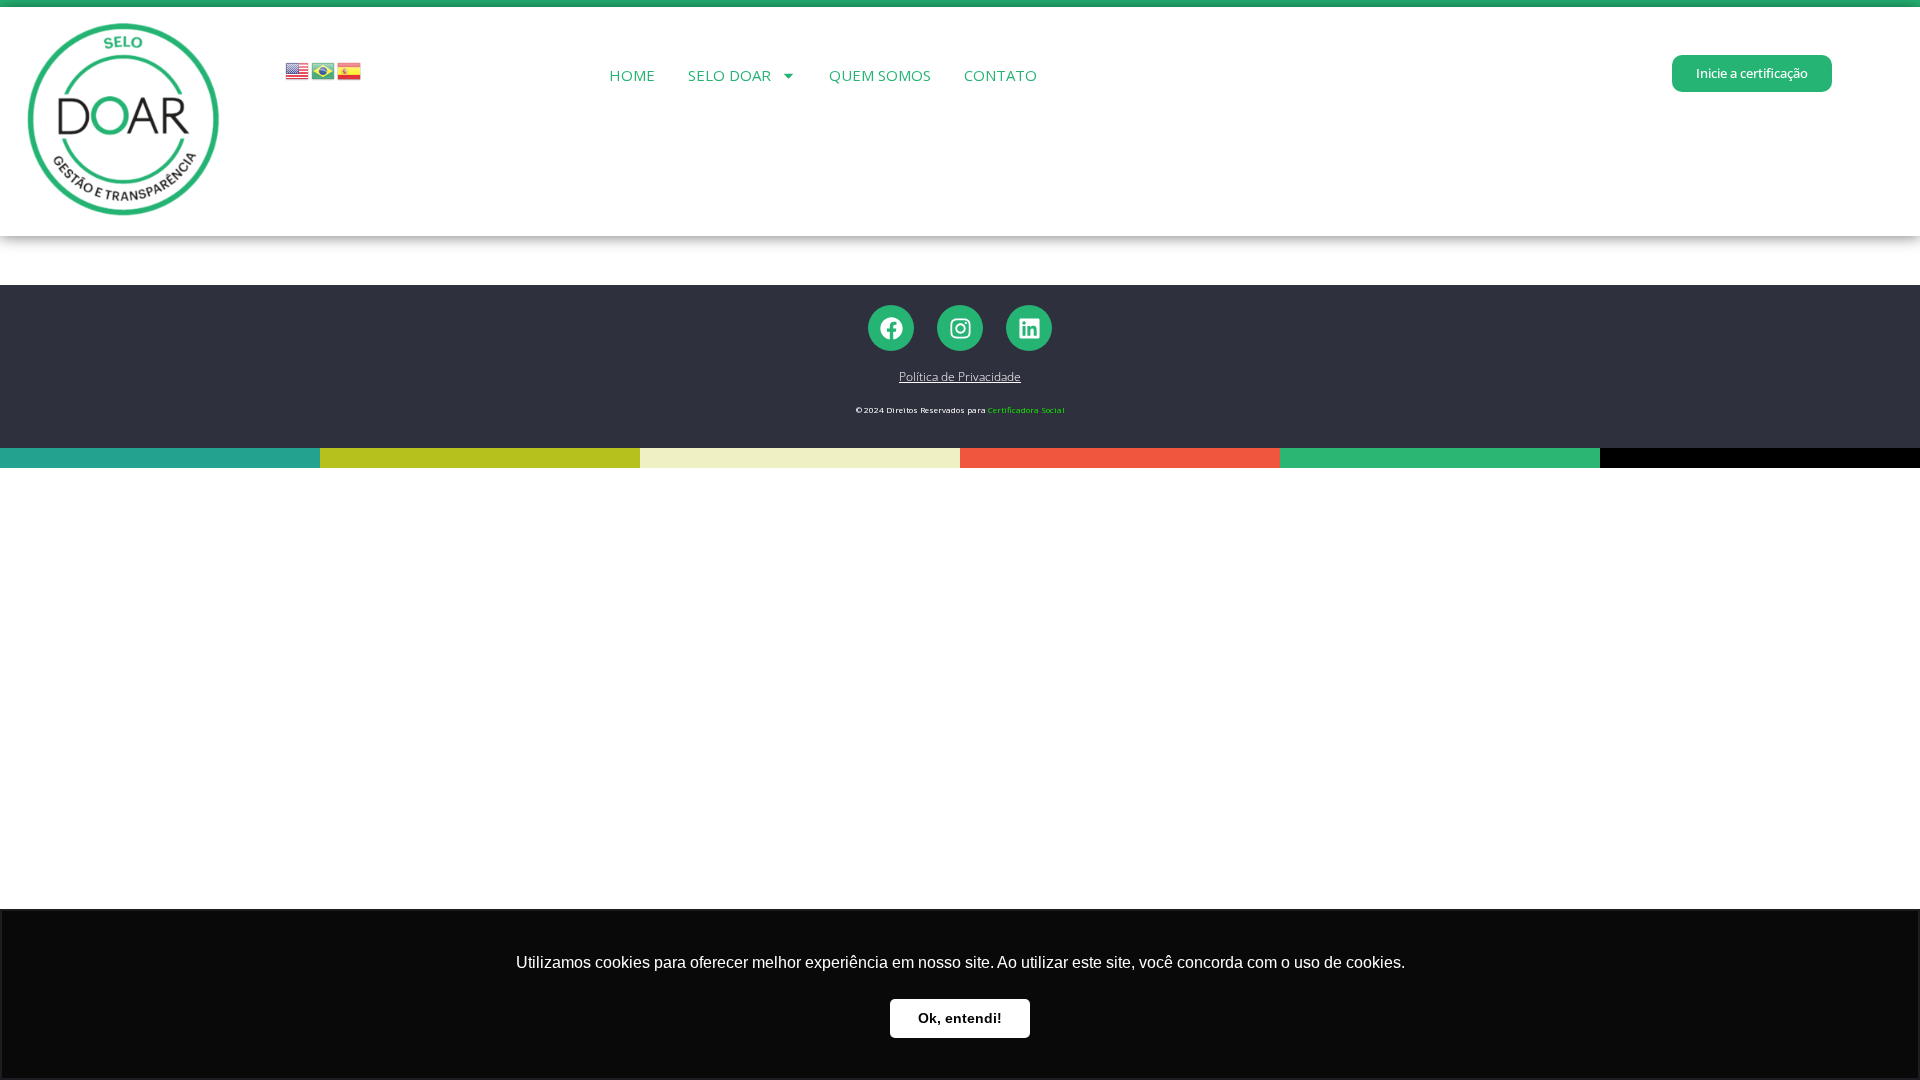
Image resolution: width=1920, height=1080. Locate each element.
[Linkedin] (1029, 328)
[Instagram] (960, 328)
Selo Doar (729, 75)
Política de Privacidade (960, 376)
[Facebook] (891, 328)
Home (632, 75)
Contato (1000, 75)
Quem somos (880, 75)
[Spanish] (350, 69)
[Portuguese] (324, 69)
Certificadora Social (1026, 409)
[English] (298, 69)
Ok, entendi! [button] (960, 1018)
